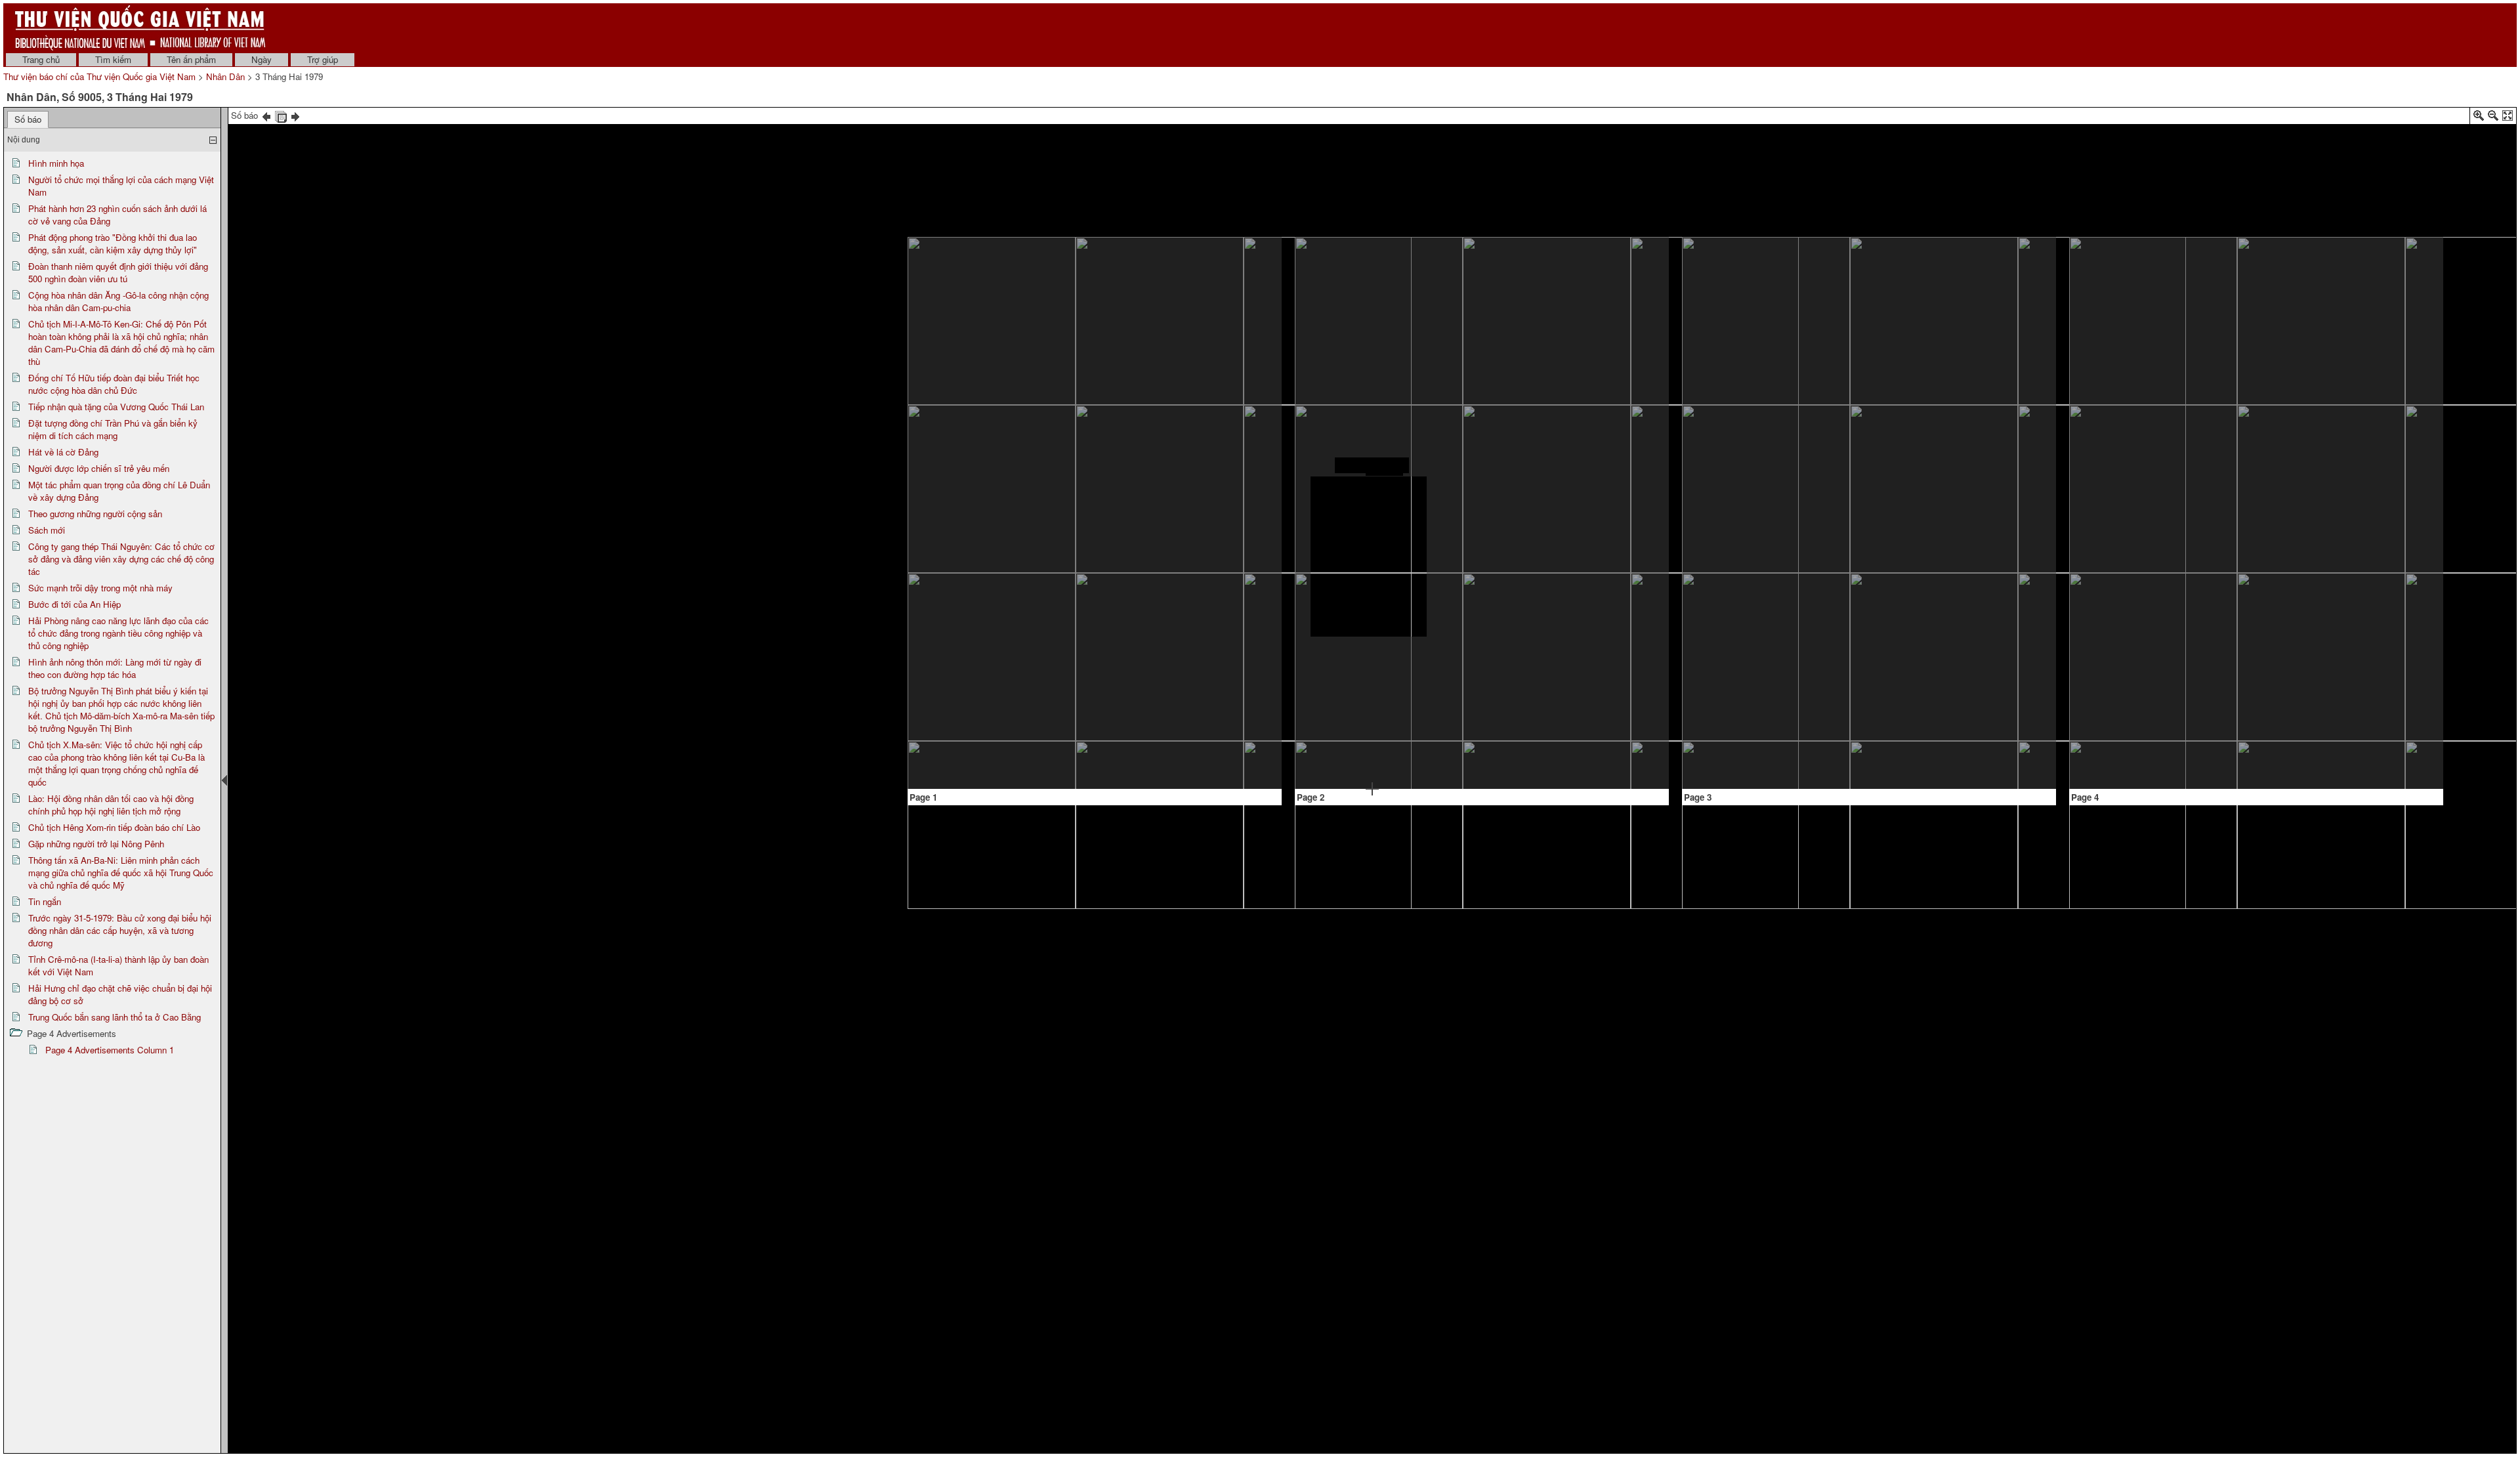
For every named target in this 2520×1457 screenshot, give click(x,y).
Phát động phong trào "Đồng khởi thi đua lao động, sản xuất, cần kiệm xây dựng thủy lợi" (113, 243)
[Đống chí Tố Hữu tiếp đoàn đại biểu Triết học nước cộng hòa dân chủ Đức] (1205, 589)
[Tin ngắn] (2283, 699)
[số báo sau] (295, 115)
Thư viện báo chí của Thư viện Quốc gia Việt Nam (99, 76)
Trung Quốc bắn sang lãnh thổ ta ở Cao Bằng (115, 1017)
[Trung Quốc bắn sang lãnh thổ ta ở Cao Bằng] (2336, 539)
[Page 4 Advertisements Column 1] (2368, 696)
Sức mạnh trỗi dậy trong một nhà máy (100, 588)
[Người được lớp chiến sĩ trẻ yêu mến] (1372, 656)
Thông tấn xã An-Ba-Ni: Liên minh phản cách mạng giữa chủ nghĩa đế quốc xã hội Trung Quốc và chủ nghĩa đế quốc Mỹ (121, 873)
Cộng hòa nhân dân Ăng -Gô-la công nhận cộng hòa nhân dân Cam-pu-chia (118, 301)
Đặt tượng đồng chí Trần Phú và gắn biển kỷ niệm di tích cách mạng (113, 429)
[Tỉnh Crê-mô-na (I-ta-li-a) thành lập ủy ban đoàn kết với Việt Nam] (2394, 375)
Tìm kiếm (113, 59)
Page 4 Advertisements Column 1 (110, 1050)
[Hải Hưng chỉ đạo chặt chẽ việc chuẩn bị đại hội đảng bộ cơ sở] (2367, 446)
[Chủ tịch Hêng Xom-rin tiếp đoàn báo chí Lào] (2253, 374)
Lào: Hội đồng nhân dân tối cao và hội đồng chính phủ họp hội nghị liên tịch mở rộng (111, 805)
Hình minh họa (56, 163)
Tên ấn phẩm (191, 59)
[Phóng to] (2479, 118)
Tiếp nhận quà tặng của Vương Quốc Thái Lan (116, 407)
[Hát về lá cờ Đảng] (1372, 465)
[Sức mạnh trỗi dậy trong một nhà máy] (1787, 423)
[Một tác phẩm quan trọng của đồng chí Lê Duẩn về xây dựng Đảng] (1538, 308)
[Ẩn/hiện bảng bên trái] (224, 780)
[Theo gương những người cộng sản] (1509, 517)
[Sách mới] (1619, 657)
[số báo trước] (266, 115)
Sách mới (47, 530)
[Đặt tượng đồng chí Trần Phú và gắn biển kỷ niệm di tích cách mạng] (1372, 307)
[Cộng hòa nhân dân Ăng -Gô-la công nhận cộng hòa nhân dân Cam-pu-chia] (1204, 377)
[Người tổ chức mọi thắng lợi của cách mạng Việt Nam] (1012, 571)
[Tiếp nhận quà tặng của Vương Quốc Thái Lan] (1232, 676)
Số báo (28, 119)
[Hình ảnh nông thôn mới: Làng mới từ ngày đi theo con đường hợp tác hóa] (1923, 641)
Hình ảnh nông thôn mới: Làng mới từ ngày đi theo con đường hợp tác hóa (115, 668)
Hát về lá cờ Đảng (63, 452)
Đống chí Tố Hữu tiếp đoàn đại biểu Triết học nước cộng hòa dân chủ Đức (114, 384)
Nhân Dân (225, 76)
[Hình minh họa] (1012, 432)
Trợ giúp (323, 59)
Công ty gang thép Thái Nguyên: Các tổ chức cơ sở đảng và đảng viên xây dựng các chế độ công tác (121, 559)
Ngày (262, 59)
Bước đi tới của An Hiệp (74, 604)
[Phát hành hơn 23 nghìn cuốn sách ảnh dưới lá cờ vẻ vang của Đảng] (1121, 280)
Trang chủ (41, 59)
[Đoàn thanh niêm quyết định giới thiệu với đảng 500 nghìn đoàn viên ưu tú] (1204, 275)
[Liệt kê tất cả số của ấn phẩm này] (281, 115)
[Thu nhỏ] (2493, 118)
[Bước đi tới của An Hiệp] (1923, 299)
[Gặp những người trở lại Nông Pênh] (2173, 577)
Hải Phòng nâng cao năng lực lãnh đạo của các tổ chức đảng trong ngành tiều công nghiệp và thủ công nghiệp (118, 633)
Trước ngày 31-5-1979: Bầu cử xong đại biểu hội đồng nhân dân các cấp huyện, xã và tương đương (120, 930)
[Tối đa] (2508, 118)
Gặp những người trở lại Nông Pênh (96, 844)
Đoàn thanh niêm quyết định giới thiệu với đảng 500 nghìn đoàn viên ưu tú (118, 272)
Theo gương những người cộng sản (95, 514)
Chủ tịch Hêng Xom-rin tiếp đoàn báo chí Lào (114, 827)
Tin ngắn (45, 901)
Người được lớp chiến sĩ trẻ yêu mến (99, 468)
